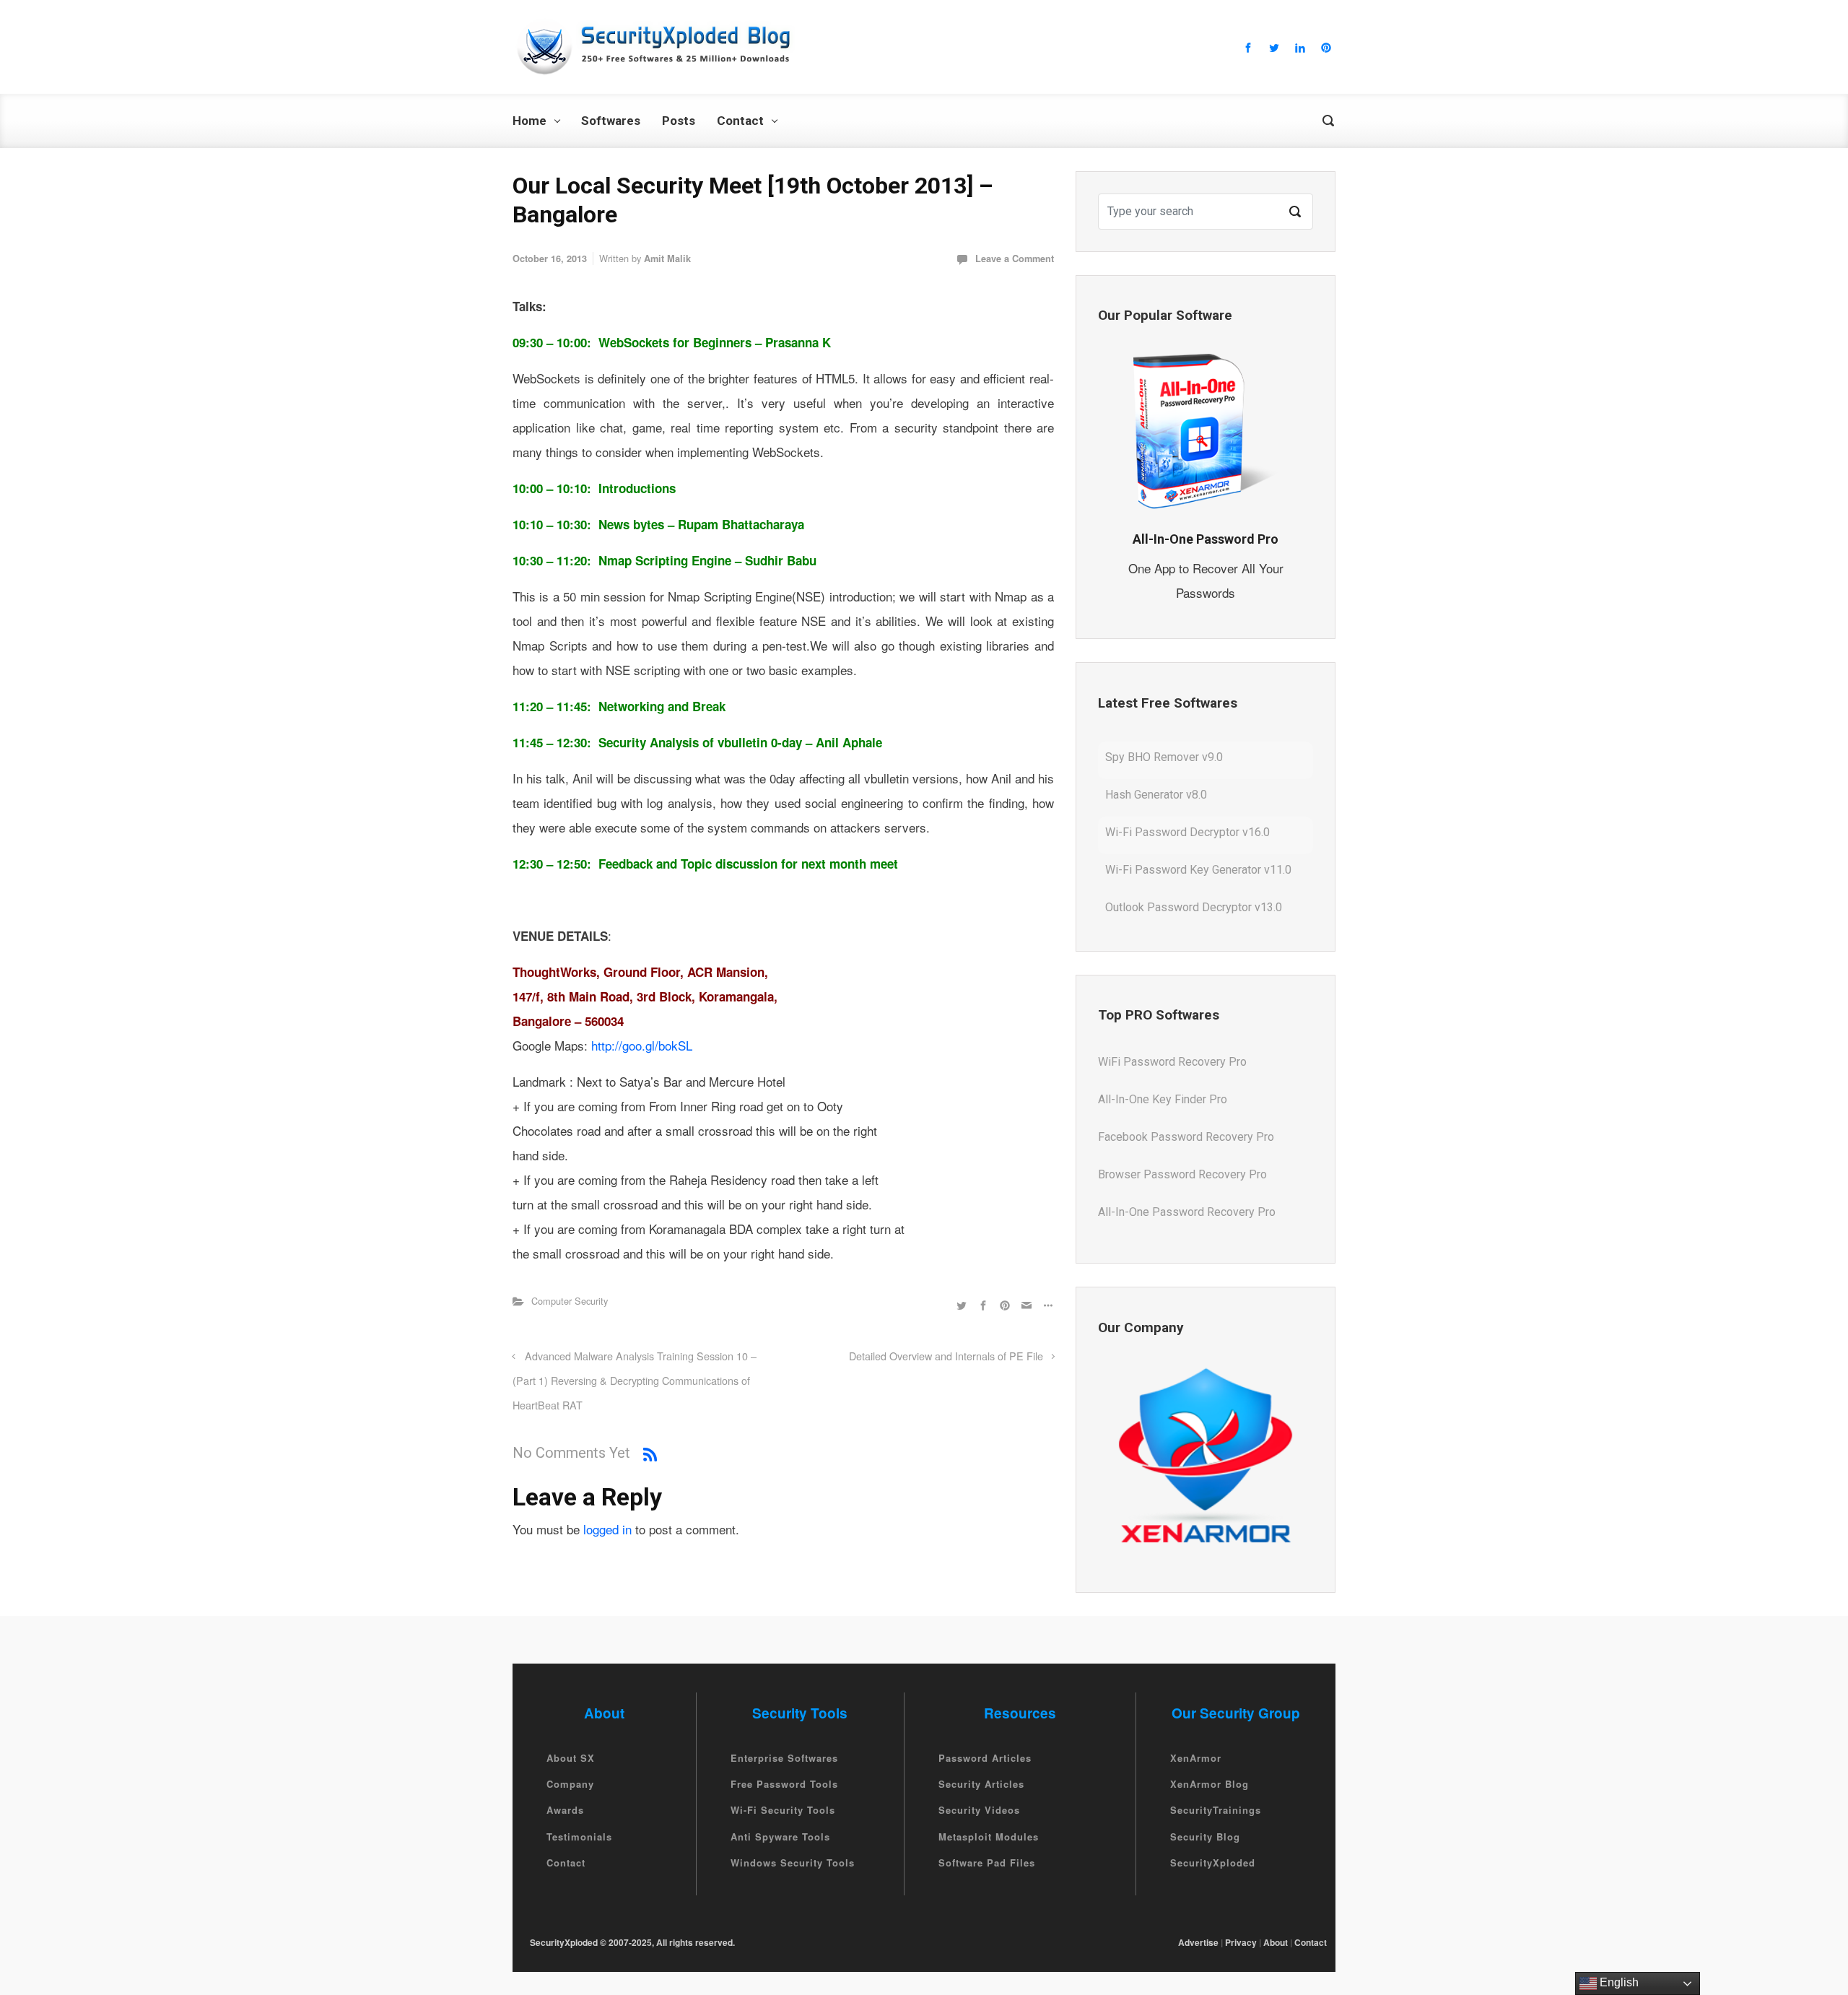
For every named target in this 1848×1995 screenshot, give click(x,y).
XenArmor (1196, 1758)
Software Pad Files (987, 1863)
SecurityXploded (1213, 1863)
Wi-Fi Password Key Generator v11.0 (1198, 832)
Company (570, 1784)
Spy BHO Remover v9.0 (1164, 907)
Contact (566, 1863)
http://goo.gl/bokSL (642, 1045)
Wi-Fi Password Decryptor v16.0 (1187, 795)
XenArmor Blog (1210, 1784)
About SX (571, 1758)
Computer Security (570, 1301)
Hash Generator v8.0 (1156, 757)
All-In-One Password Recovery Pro (1187, 1174)
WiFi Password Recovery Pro (1172, 1212)
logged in (607, 1529)
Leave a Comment (1015, 258)
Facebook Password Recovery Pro (1186, 1099)
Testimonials (579, 1837)
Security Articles (981, 1784)
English (1618, 1982)
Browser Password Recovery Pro (1182, 1137)
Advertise (1198, 1942)
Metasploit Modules (989, 1837)
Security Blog (1205, 1837)
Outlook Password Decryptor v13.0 (1194, 870)
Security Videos (979, 1811)
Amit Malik (667, 258)
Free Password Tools (784, 1784)
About (1276, 1942)
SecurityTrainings (1216, 1811)
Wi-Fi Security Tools (783, 1811)
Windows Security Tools (793, 1863)
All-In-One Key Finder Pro (1163, 1062)
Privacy (1241, 1942)
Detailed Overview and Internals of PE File (946, 1356)
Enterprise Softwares (784, 1758)
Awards (565, 1811)
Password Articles (985, 1758)
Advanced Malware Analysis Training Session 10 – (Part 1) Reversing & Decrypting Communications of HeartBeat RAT (635, 1380)
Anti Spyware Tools (780, 1837)
